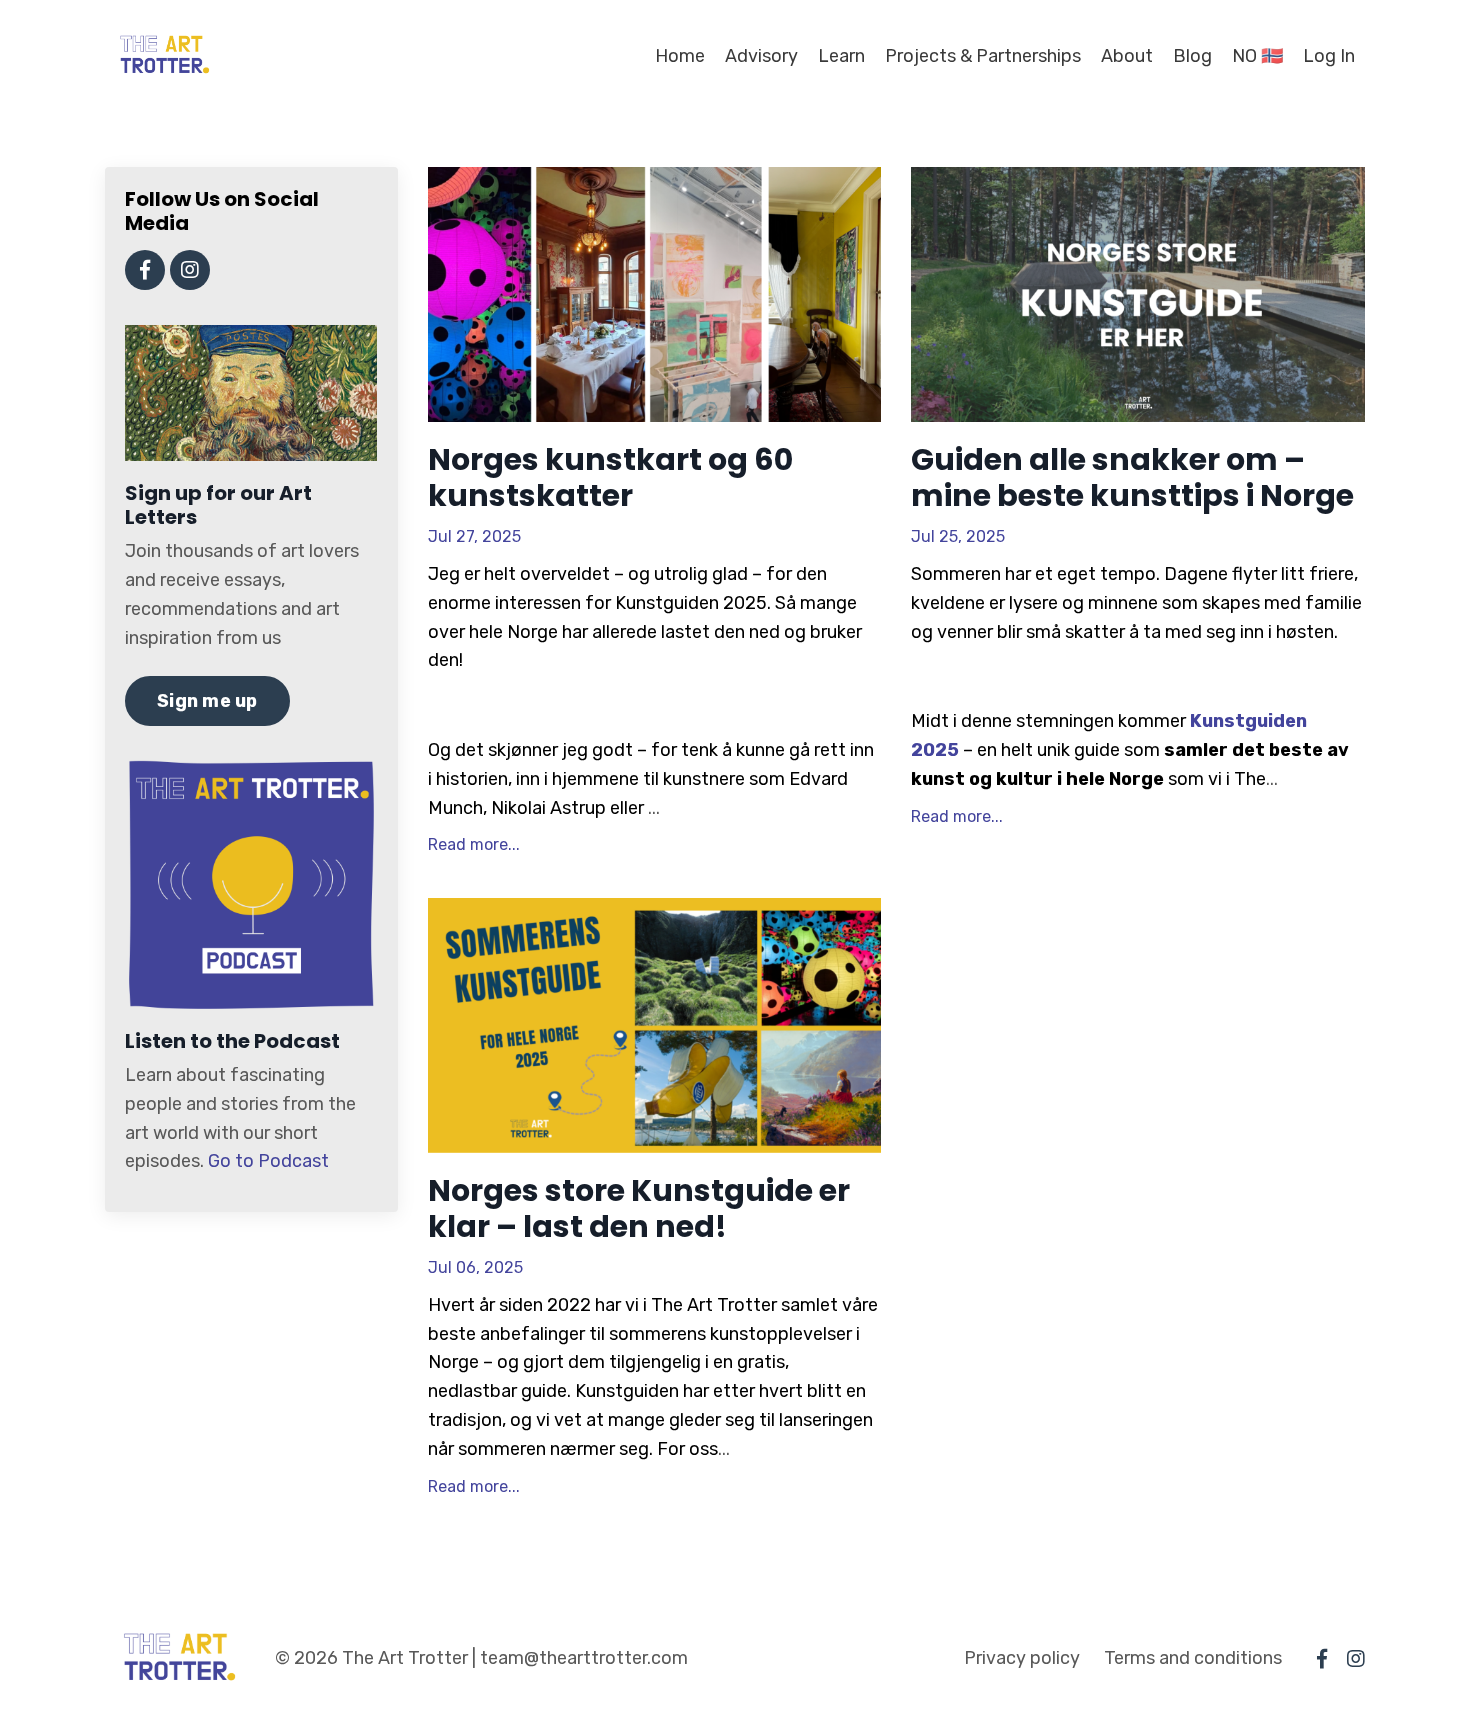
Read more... (474, 844)
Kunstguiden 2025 (691, 603)
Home (680, 56)
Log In (1329, 56)
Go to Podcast (268, 1161)
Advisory (761, 56)
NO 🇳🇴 (1257, 56)
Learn (841, 56)
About (1127, 56)
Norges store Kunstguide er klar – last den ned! (639, 1209)
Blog (1192, 56)
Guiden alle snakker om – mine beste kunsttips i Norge (1132, 478)
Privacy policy (1022, 1658)
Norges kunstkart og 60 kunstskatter (610, 478)
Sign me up (207, 701)
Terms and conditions (1193, 1658)
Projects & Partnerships (983, 56)
